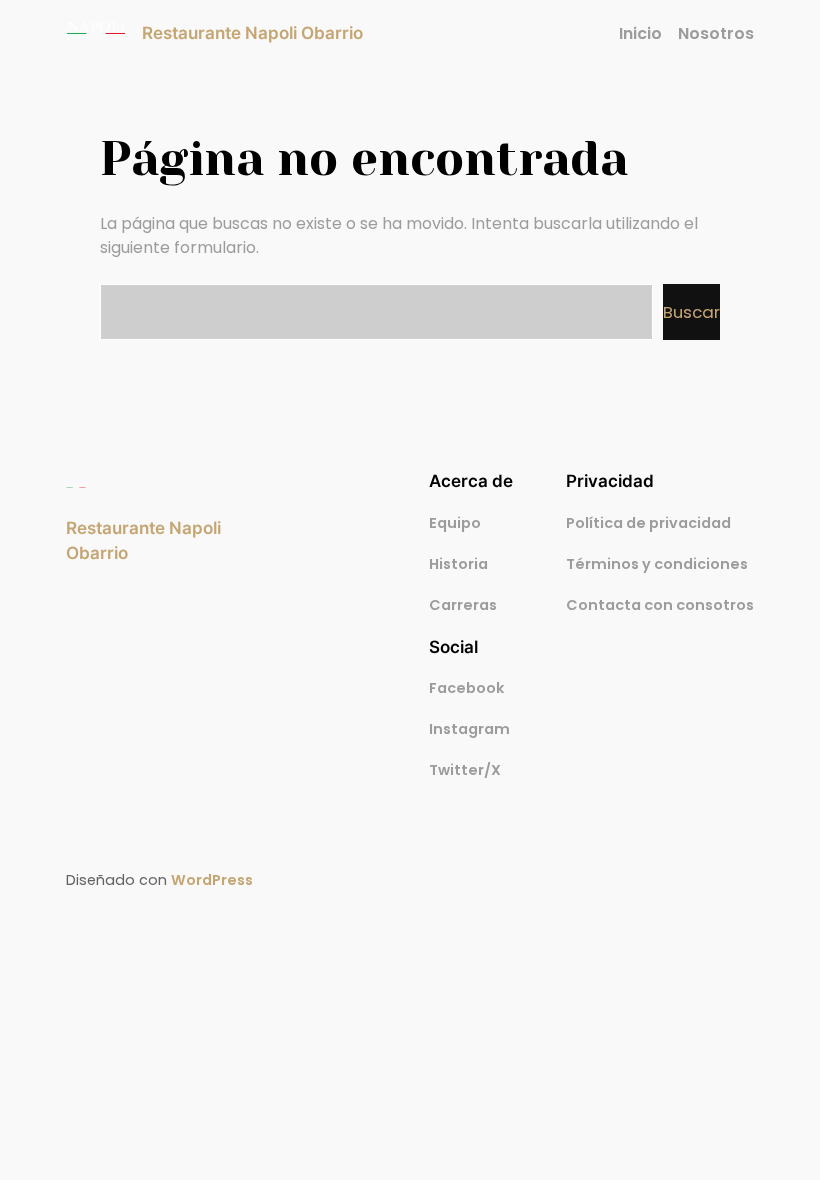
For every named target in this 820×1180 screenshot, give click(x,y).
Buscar (691, 312)
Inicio (640, 33)
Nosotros (716, 33)
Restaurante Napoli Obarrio (252, 33)
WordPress (212, 880)
